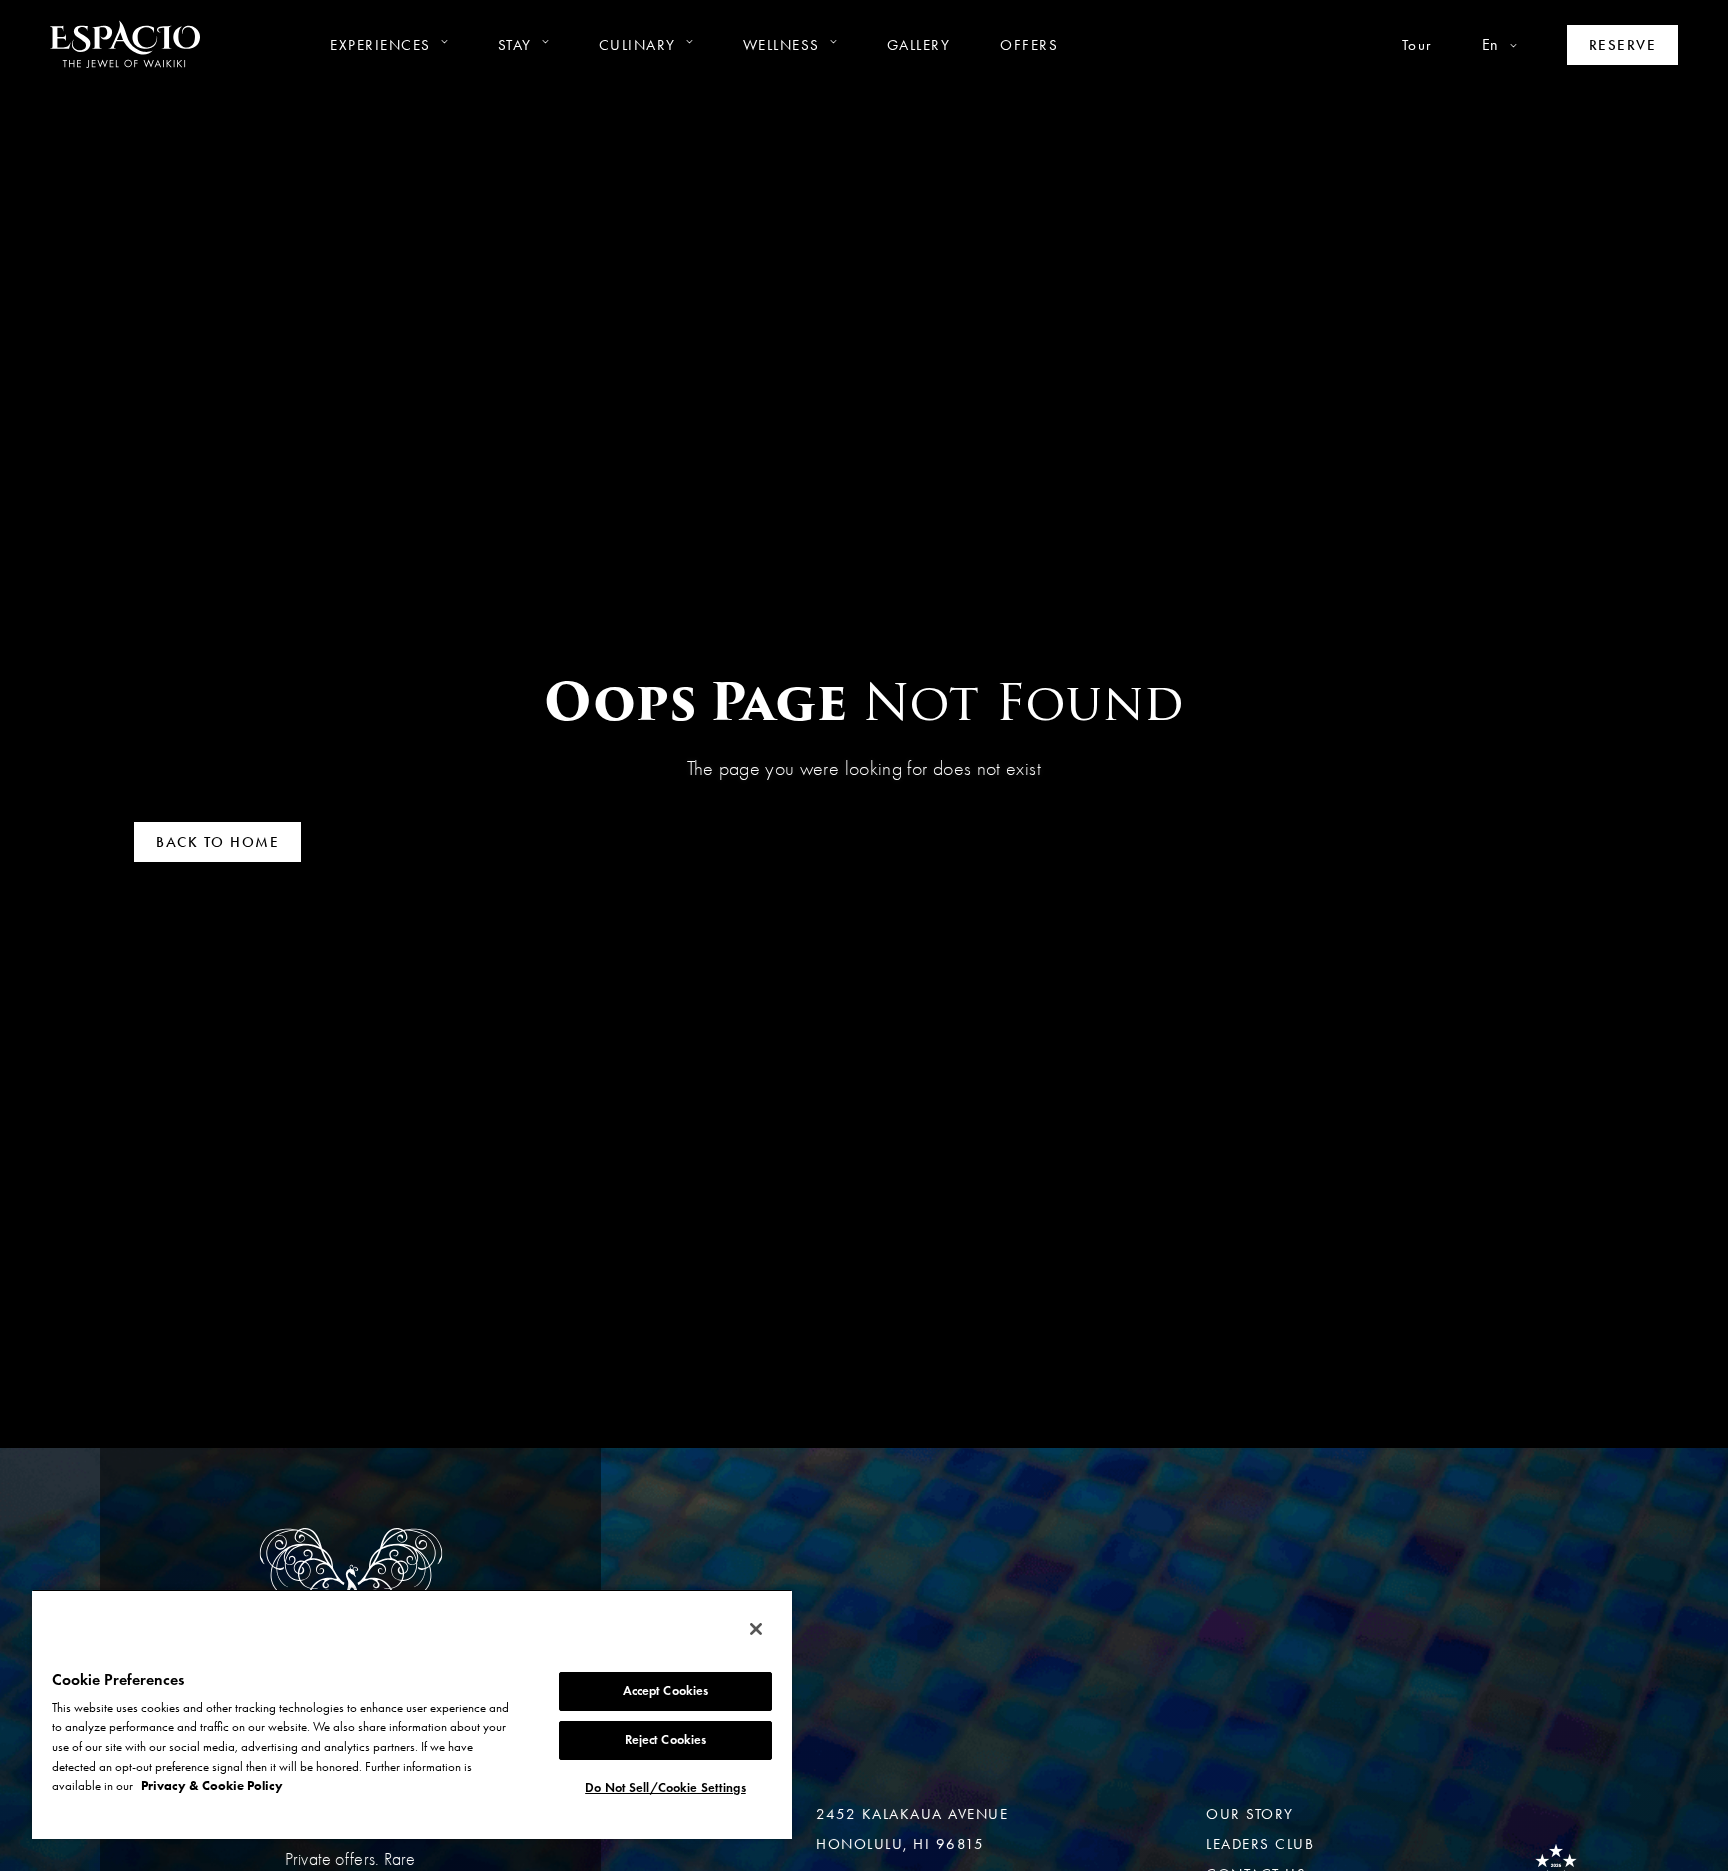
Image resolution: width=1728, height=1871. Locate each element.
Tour (1417, 45)
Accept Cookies (666, 1691)
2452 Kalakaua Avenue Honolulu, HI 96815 (912, 1829)
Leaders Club (1260, 1844)
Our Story (1250, 1814)
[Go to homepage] (125, 44)
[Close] (756, 1629)
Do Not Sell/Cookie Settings (665, 1788)
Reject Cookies (666, 1740)
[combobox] (1474, 45)
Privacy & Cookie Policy (212, 1785)
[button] (389, 44)
